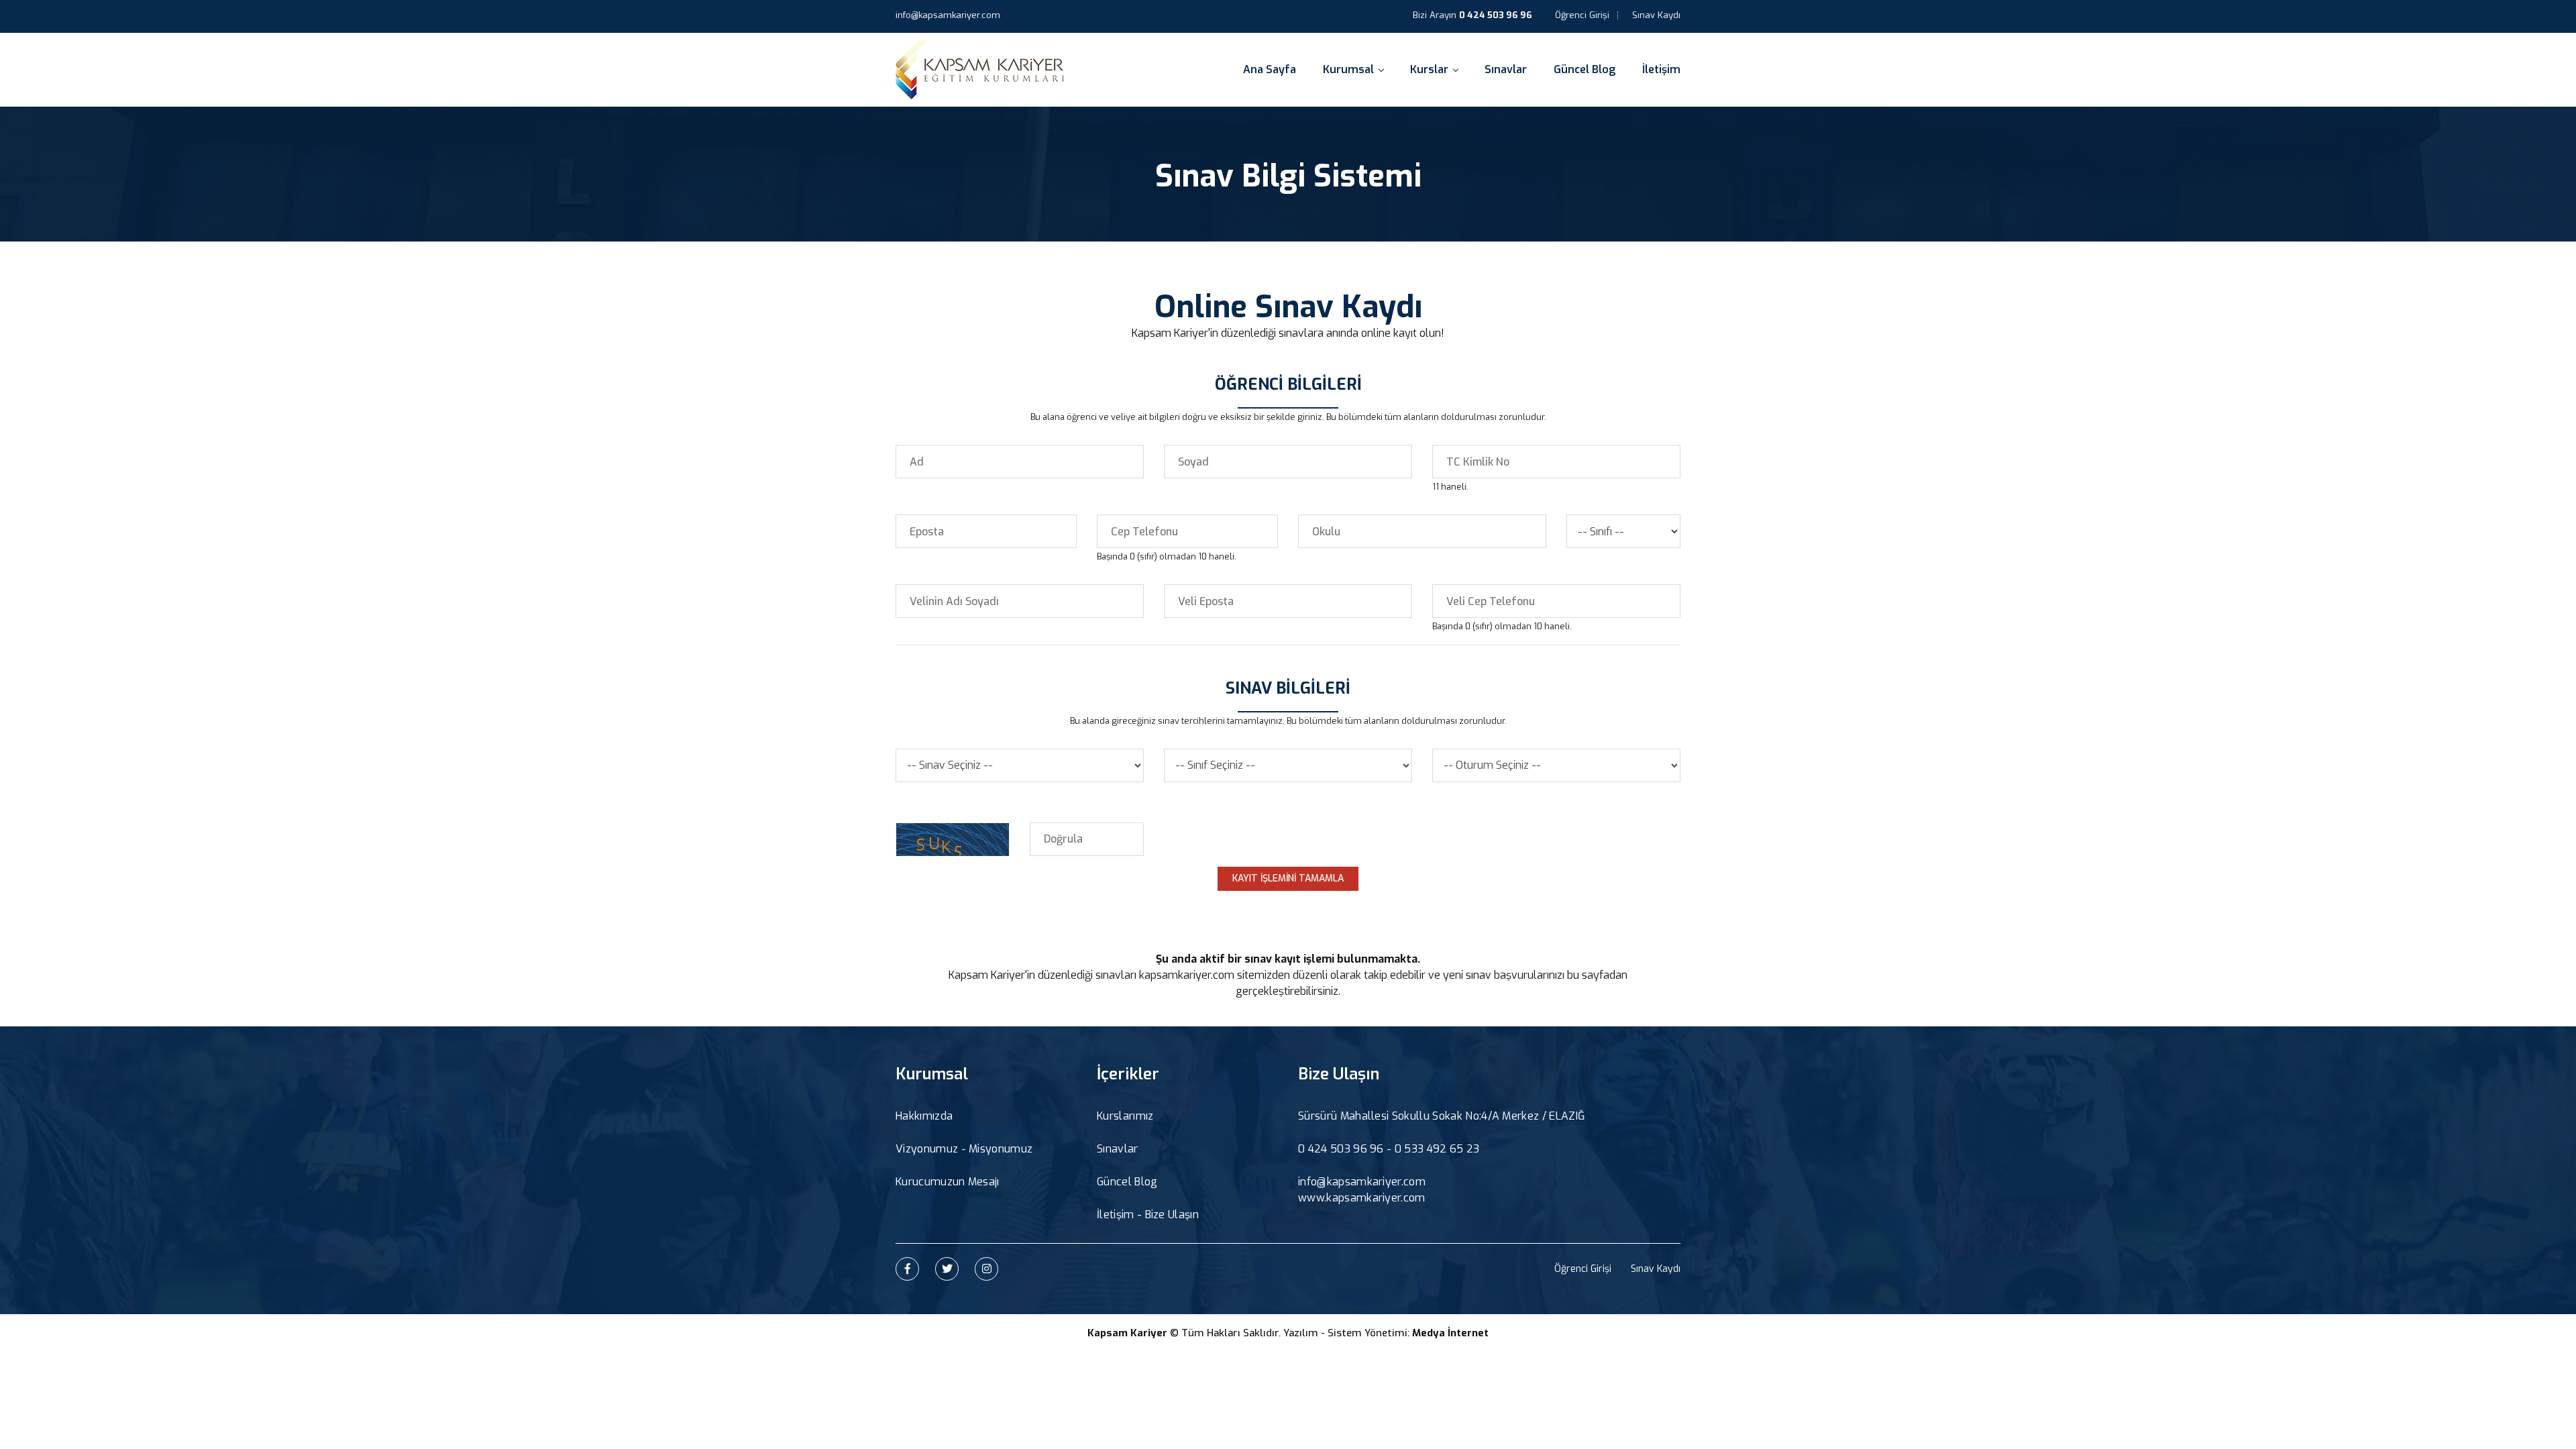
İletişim (1661, 69)
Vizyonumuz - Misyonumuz (964, 1149)
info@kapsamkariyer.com (948, 15)
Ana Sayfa (1270, 69)
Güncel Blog (1585, 69)
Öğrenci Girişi (1582, 15)
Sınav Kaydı (1656, 15)
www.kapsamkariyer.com (1362, 1198)
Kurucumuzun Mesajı (948, 1182)
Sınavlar (1506, 69)
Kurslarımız (1125, 1116)
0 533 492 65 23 (1437, 1149)
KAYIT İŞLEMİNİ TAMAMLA (1288, 878)
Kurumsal (1348, 69)
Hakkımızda (924, 1116)
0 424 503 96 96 (1341, 1149)
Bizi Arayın (1472, 15)
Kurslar (1429, 69)
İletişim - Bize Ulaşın (1148, 1215)
